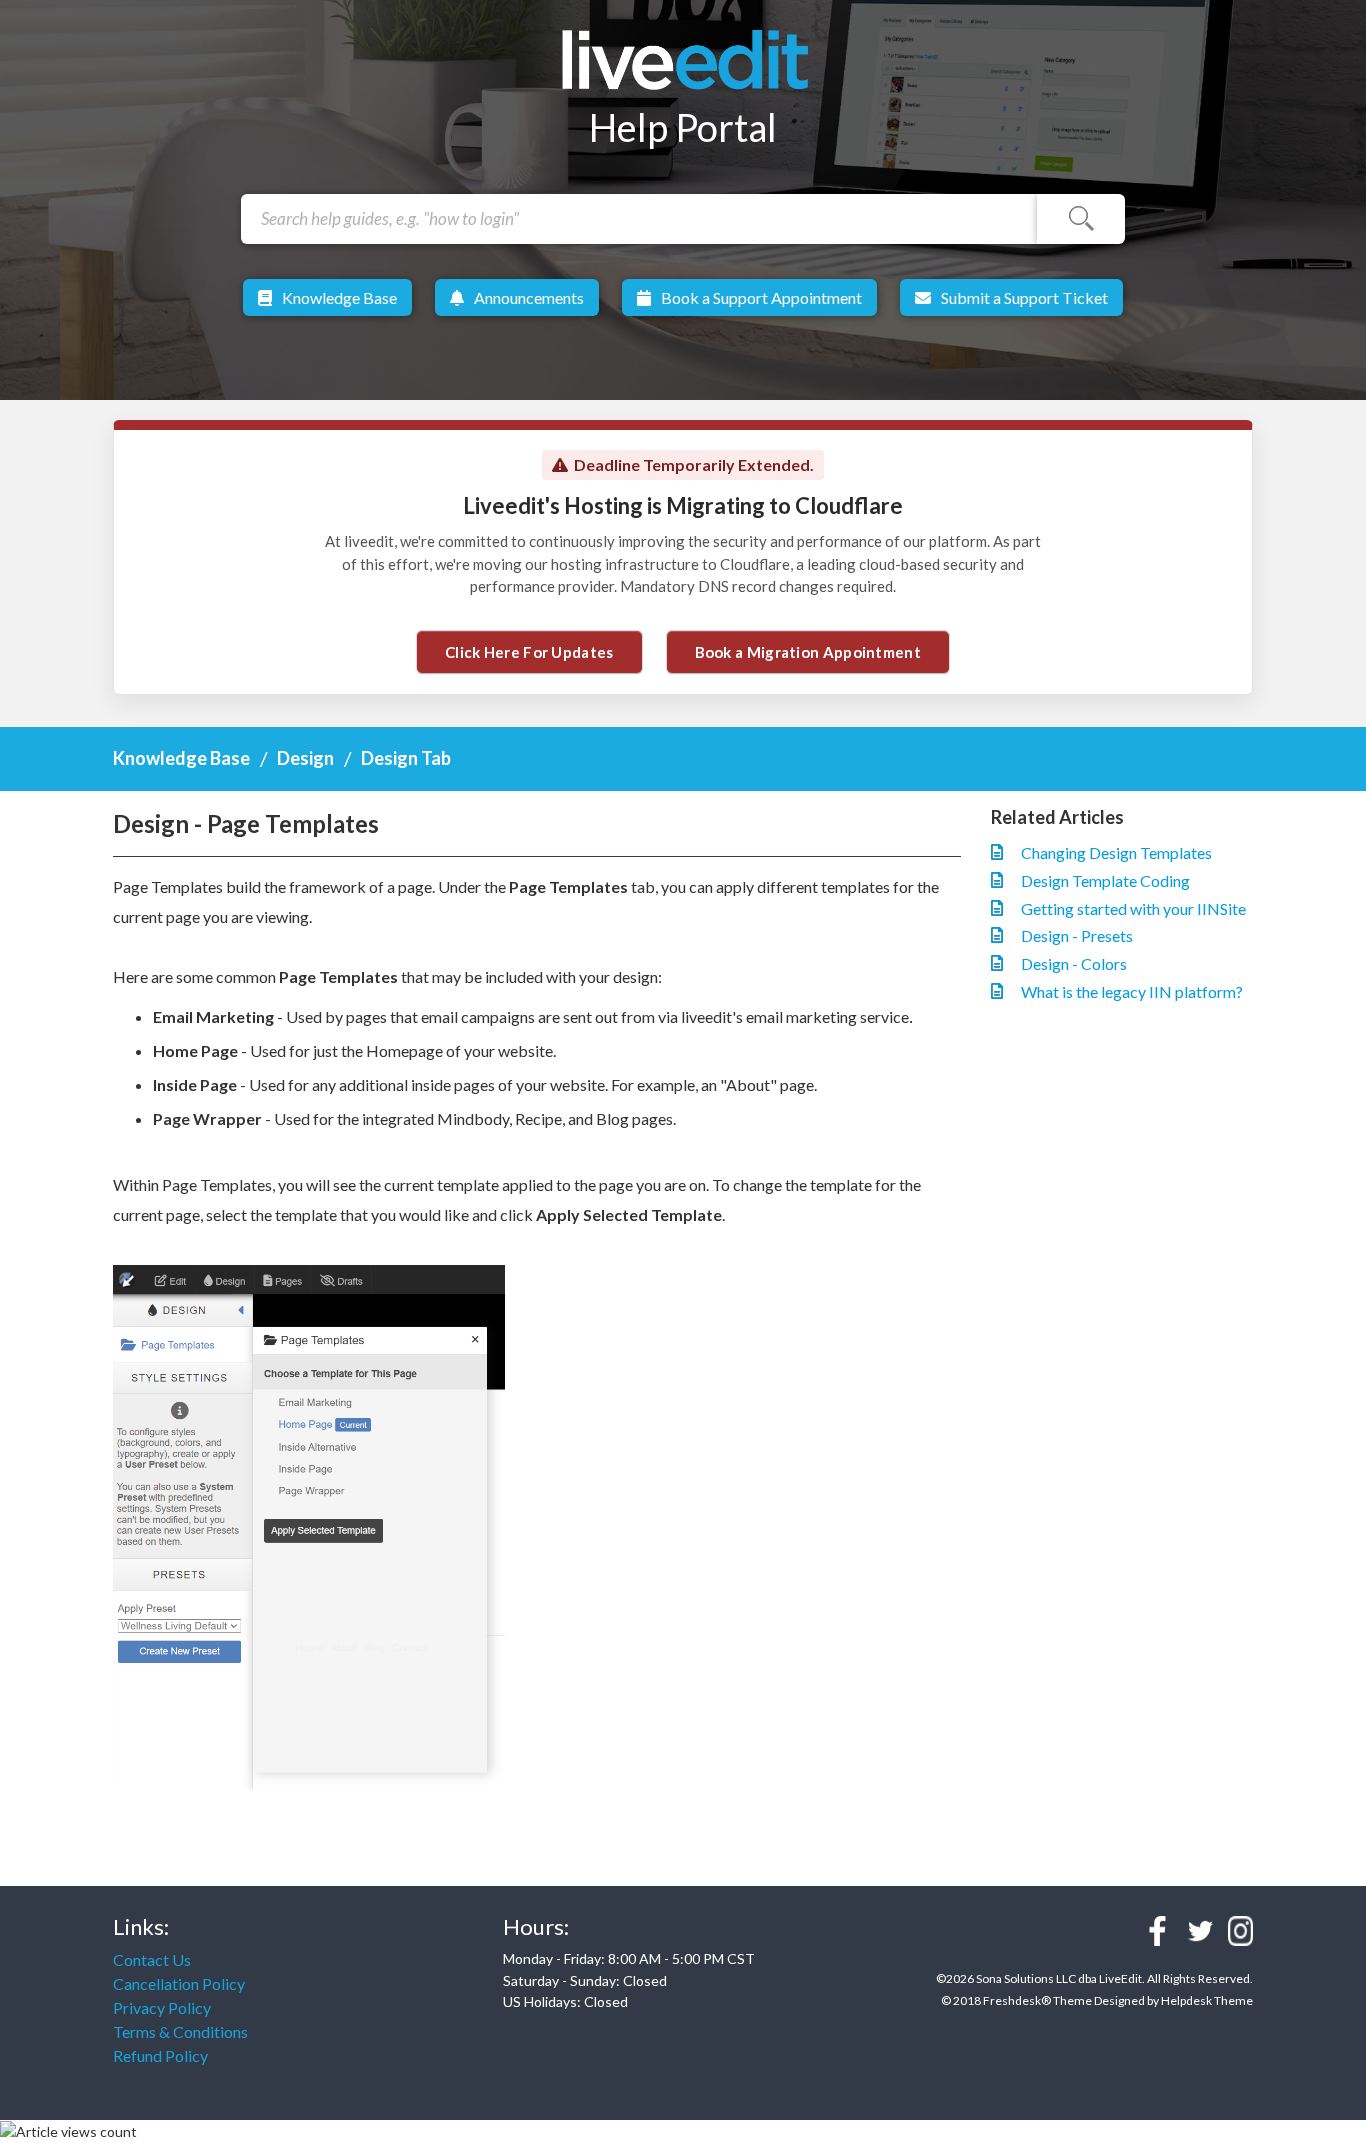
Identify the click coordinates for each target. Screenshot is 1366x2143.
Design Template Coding (1105, 880)
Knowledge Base (339, 297)
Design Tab (406, 758)
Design (305, 758)
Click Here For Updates (529, 652)
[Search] (1081, 219)
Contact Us (152, 1959)
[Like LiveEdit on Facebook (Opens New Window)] (1157, 1931)
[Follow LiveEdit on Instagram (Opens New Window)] (1240, 1931)
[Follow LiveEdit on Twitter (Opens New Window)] (1200, 1931)
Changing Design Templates (1116, 852)
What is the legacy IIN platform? (1132, 991)
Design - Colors (1074, 963)
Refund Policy (160, 2055)
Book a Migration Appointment (808, 652)
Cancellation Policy (179, 1983)
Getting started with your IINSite (1133, 908)
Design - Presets (1077, 935)
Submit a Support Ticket (1024, 297)
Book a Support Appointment (761, 297)
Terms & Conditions (180, 2031)
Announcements (529, 297)
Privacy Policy (162, 2007)
